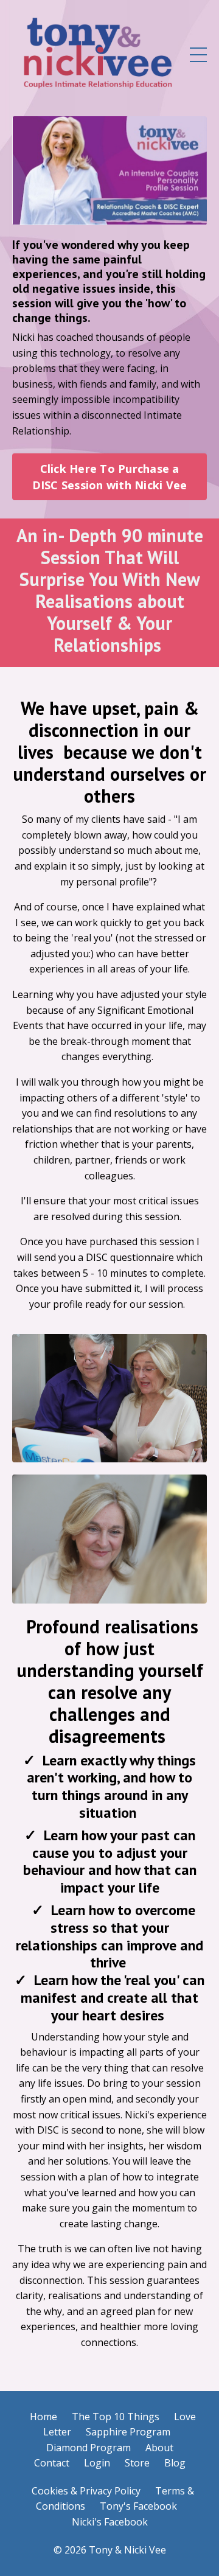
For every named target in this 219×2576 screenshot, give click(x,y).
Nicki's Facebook (110, 2522)
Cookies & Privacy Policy (86, 2491)
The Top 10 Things (116, 2417)
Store (137, 2463)
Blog (175, 2463)
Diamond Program (89, 2448)
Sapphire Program (128, 2432)
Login (97, 2463)
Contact (52, 2463)
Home (43, 2417)
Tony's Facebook (138, 2506)
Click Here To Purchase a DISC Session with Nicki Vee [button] (110, 477)
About (159, 2448)
